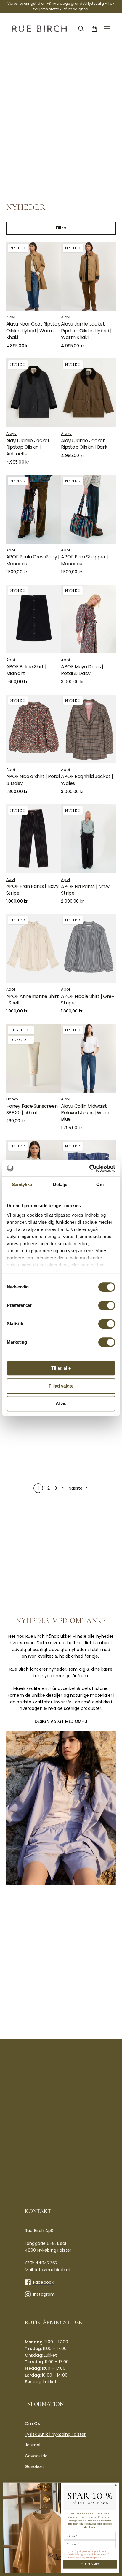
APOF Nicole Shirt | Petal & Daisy (33, 780)
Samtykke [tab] (22, 1184)
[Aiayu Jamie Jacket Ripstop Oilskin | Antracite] (34, 393)
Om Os (32, 2423)
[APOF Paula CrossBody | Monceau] (34, 509)
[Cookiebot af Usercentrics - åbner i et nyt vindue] (89, 1168)
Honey (12, 1099)
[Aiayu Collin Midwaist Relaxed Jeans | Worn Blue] (88, 1058)
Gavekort (34, 2467)
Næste (76, 1488)
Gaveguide (36, 2456)
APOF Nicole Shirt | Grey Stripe (88, 1000)
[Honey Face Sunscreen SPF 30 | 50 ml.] (34, 1058)
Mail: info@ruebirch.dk (48, 2270)
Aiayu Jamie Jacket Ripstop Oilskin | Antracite (28, 447)
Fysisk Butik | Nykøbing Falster (55, 2434)
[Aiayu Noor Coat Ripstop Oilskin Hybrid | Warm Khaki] (34, 276)
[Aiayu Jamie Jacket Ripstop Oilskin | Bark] (88, 393)
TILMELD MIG (90, 2564)
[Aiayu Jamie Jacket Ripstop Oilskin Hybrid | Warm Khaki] (88, 276)
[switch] (107, 1305)
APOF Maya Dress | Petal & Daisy (82, 670)
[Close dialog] (116, 2485)
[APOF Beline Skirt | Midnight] (34, 619)
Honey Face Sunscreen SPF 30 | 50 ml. (32, 1109)
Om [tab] (100, 1184)
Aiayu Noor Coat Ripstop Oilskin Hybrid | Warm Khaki (33, 331)
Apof (11, 550)
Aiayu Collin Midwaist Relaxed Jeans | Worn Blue (85, 1113)
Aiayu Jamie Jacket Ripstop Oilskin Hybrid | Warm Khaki (86, 331)
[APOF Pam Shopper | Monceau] (88, 509)
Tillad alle (61, 1368)
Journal (33, 2445)
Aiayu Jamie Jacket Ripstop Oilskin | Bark (84, 444)
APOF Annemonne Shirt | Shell (33, 1000)
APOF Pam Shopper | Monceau (84, 560)
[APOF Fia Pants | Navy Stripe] (88, 839)
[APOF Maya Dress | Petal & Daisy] (88, 619)
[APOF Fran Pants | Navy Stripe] (34, 839)
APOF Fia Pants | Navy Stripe (85, 890)
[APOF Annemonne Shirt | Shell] (34, 949)
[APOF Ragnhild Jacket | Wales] (88, 729)
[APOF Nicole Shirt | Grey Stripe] (88, 949)
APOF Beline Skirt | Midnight (26, 670)
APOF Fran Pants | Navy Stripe (32, 889)
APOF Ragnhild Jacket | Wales (87, 780)
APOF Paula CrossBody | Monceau (33, 560)
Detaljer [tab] (61, 1184)
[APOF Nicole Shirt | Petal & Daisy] (34, 729)
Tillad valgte (61, 1386)
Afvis (61, 1403)
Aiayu (12, 317)
